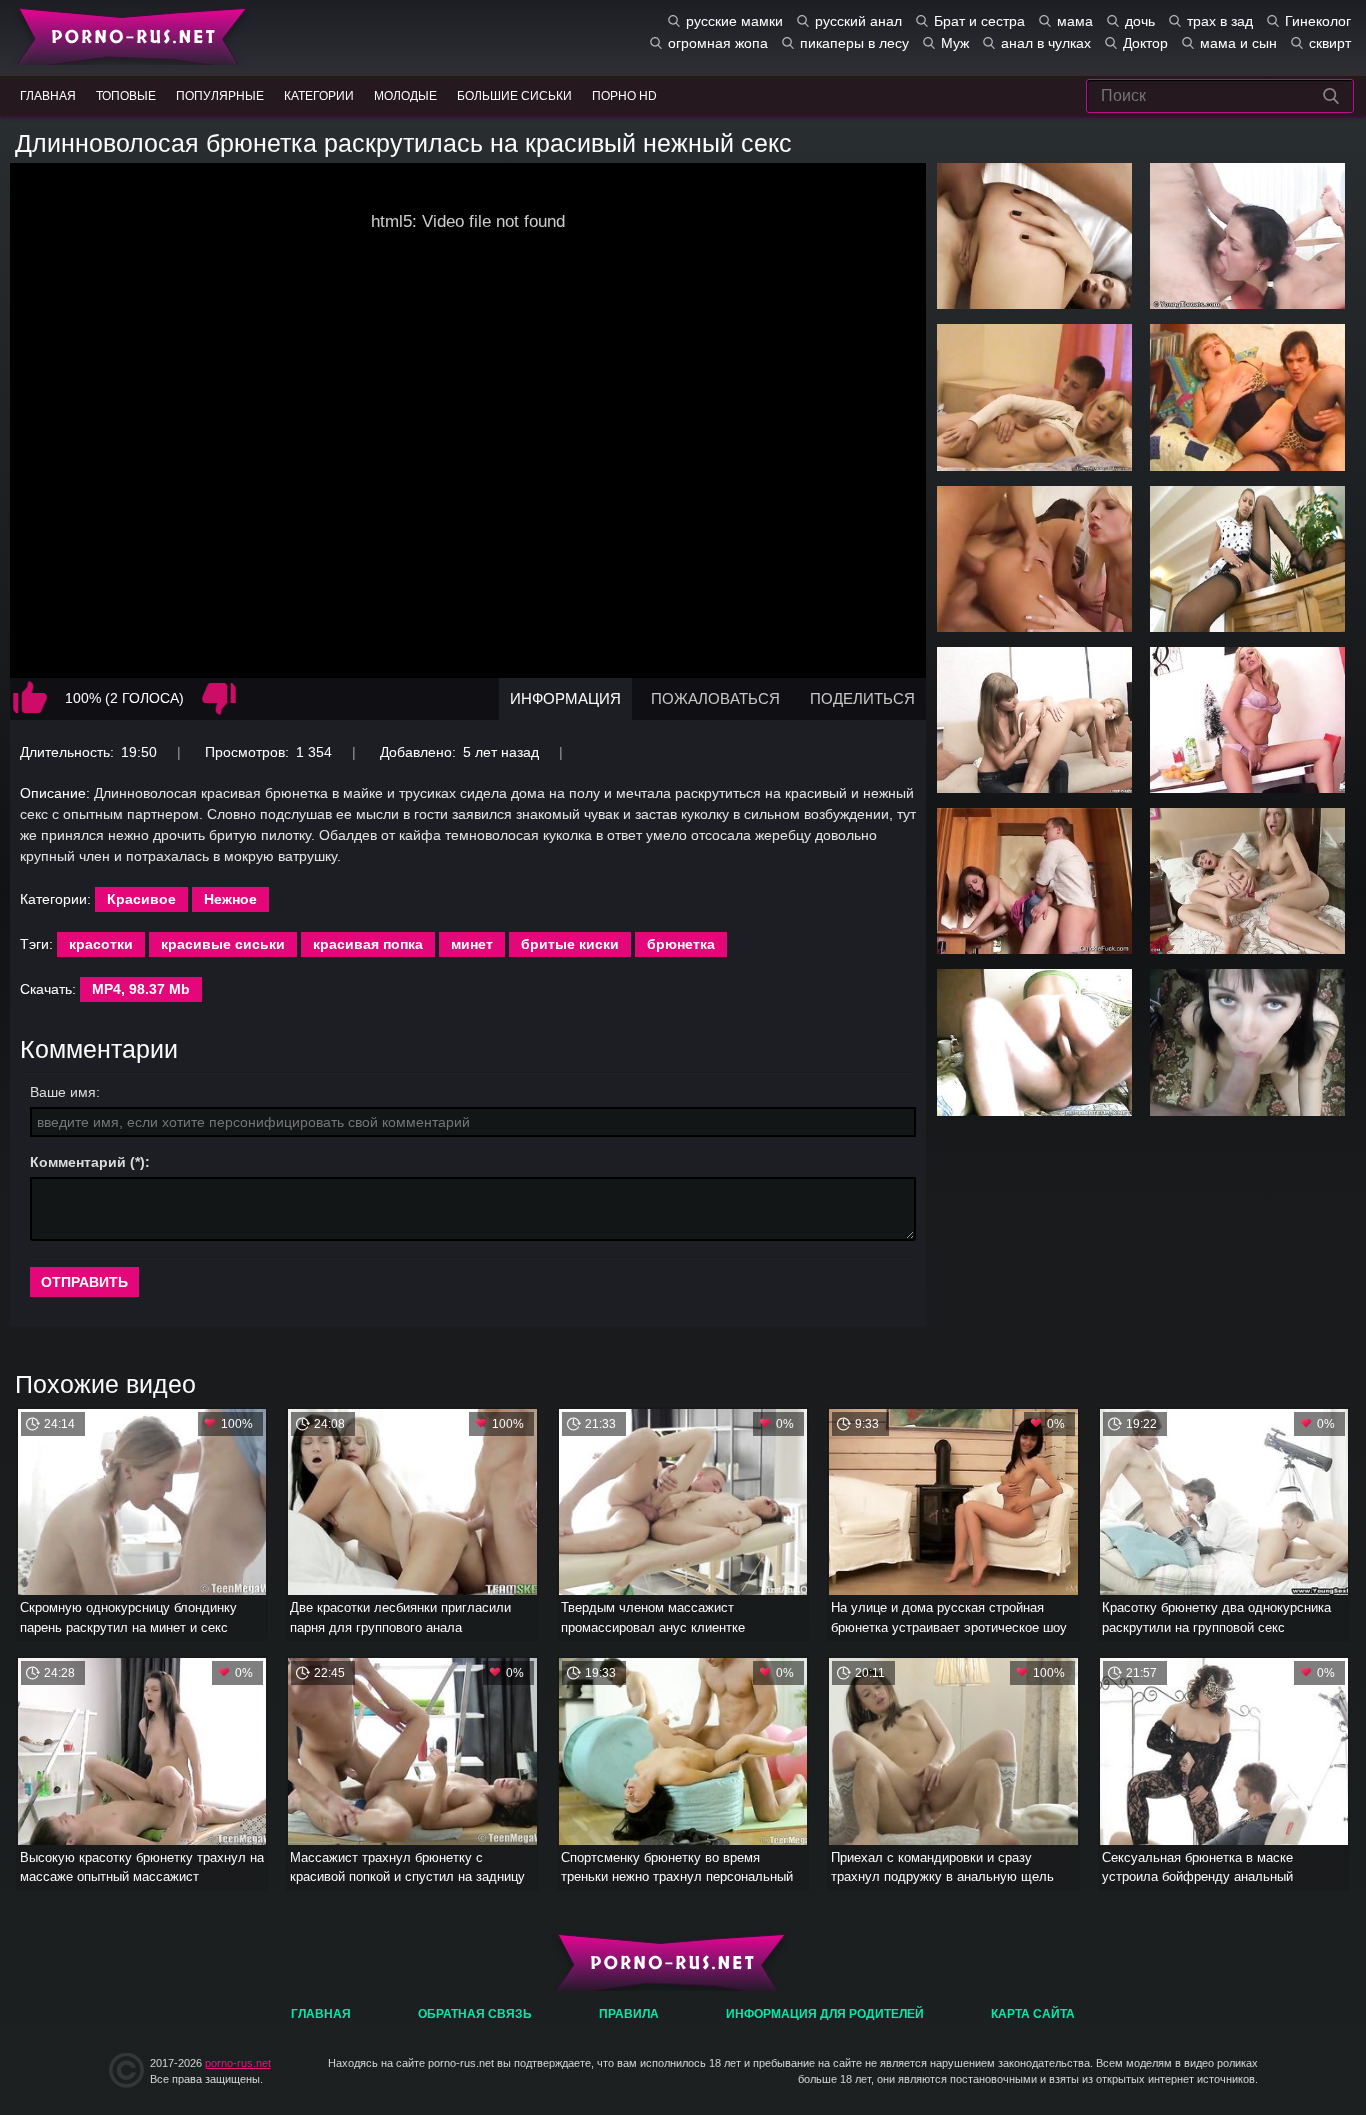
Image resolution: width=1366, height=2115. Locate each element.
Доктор (1145, 43)
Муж (955, 43)
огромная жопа (718, 43)
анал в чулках (1046, 43)
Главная (127, 35)
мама (1075, 21)
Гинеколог (1318, 21)
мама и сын (1238, 43)
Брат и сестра (979, 21)
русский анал (858, 21)
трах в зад (1220, 21)
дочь (1140, 21)
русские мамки (734, 21)
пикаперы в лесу (854, 43)
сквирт (1330, 43)
